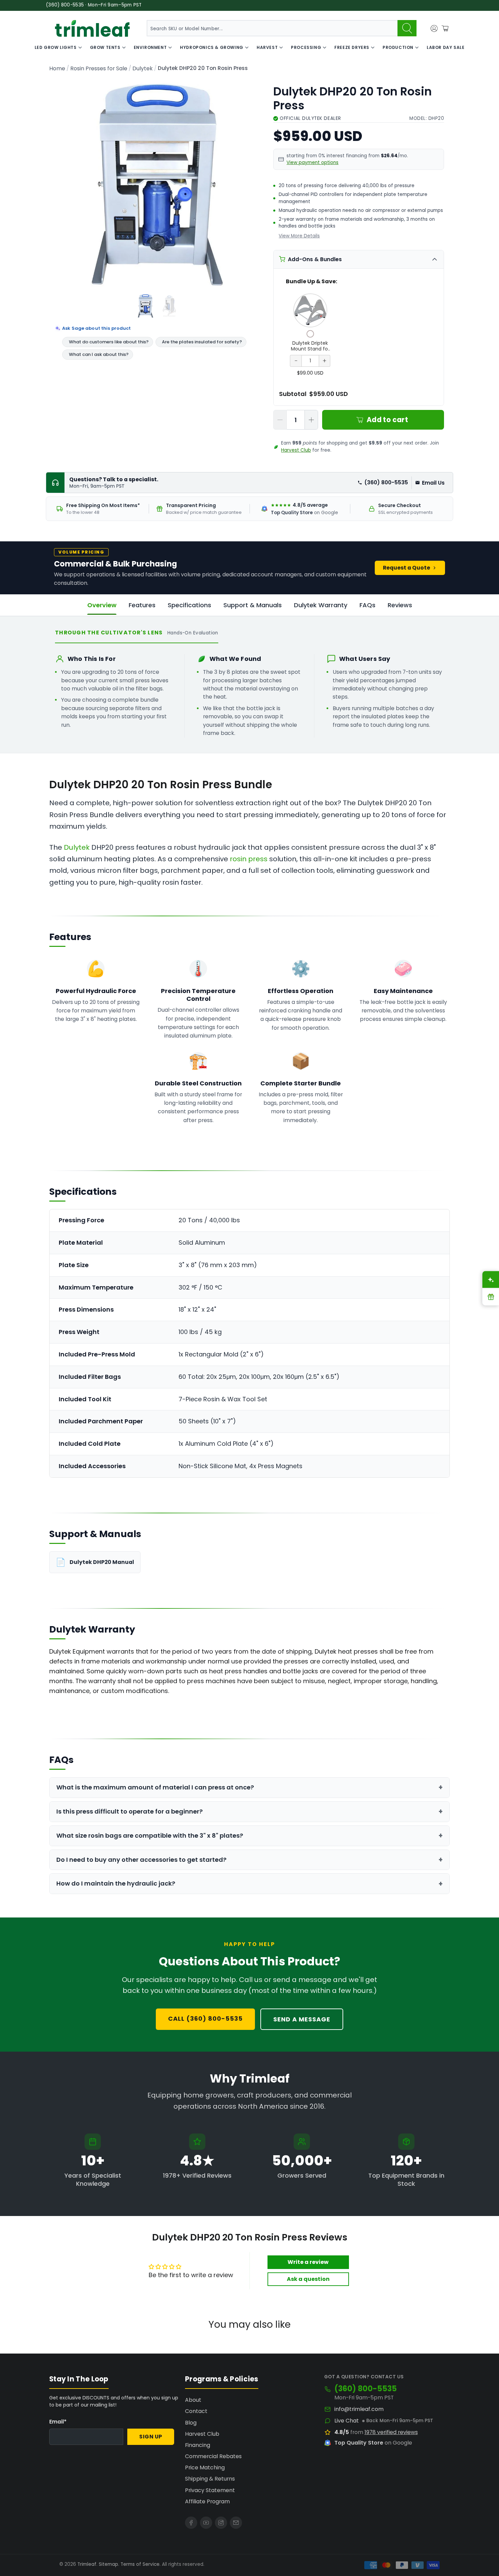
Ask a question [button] (308, 2279)
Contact (196, 2411)
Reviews (400, 605)
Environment (150, 47)
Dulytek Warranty (321, 605)
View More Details (299, 236)
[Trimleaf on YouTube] (206, 2523)
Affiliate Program (207, 2501)
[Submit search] (407, 28)
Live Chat (347, 2421)
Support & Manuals (253, 605)
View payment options (312, 163)
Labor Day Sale (446, 47)
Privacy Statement (210, 2490)
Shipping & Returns (210, 2479)
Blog (191, 2423)
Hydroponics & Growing (212, 47)
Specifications (189, 605)
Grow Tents (105, 47)
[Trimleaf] (92, 28)
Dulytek (143, 69)
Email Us (433, 483)
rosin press (249, 859)
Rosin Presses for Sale (99, 69)
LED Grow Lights (56, 47)
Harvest (267, 47)
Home (57, 69)
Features (142, 605)
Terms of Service (140, 2564)
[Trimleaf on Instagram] (221, 2523)
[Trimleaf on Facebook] (191, 2523)
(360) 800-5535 (386, 482)
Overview (102, 605)
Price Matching (205, 2467)
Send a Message (302, 2019)
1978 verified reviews (391, 2432)
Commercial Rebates (213, 2456)
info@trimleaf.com (359, 2409)
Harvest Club (296, 450)
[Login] (434, 29)
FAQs (367, 605)
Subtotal (293, 394)
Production (398, 47)
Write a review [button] (308, 2262)
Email (58, 2422)
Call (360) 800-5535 (205, 2019)
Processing (306, 47)
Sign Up (151, 2437)
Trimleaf (87, 2564)
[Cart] (445, 29)
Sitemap (108, 2564)
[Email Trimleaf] (236, 2523)
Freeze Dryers (352, 47)
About (193, 2400)
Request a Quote (406, 568)
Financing (198, 2445)
